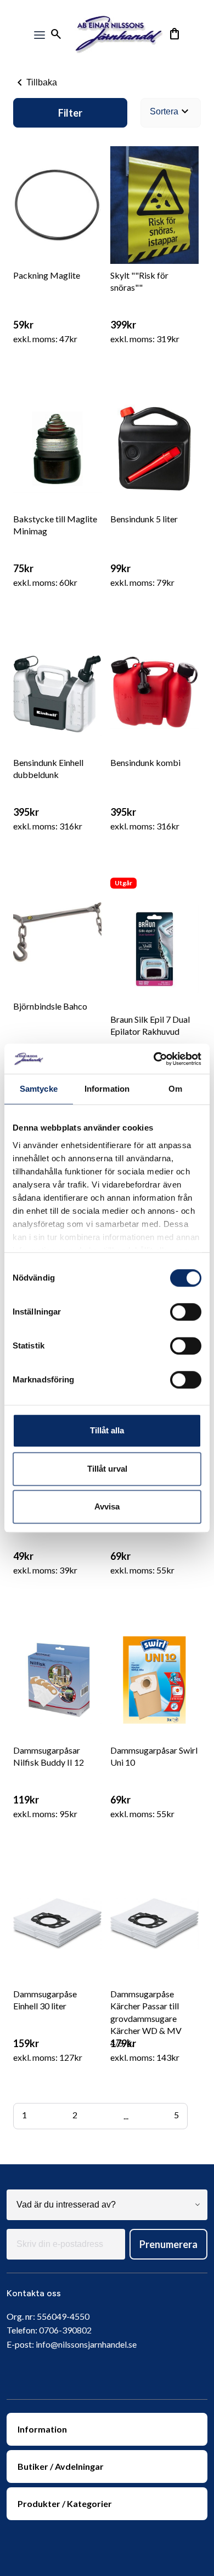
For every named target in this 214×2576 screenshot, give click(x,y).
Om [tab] (175, 1089)
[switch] (186, 1312)
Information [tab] (107, 1089)
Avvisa (107, 1506)
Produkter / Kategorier (65, 2503)
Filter (70, 113)
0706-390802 (65, 2330)
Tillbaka (35, 83)
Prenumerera (168, 2244)
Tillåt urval (107, 1469)
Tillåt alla (107, 1430)
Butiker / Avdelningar (61, 2466)
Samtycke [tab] (39, 1089)
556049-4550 (63, 2316)
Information (42, 2429)
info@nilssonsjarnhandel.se (86, 2344)
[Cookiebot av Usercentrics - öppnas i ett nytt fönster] (154, 1059)
